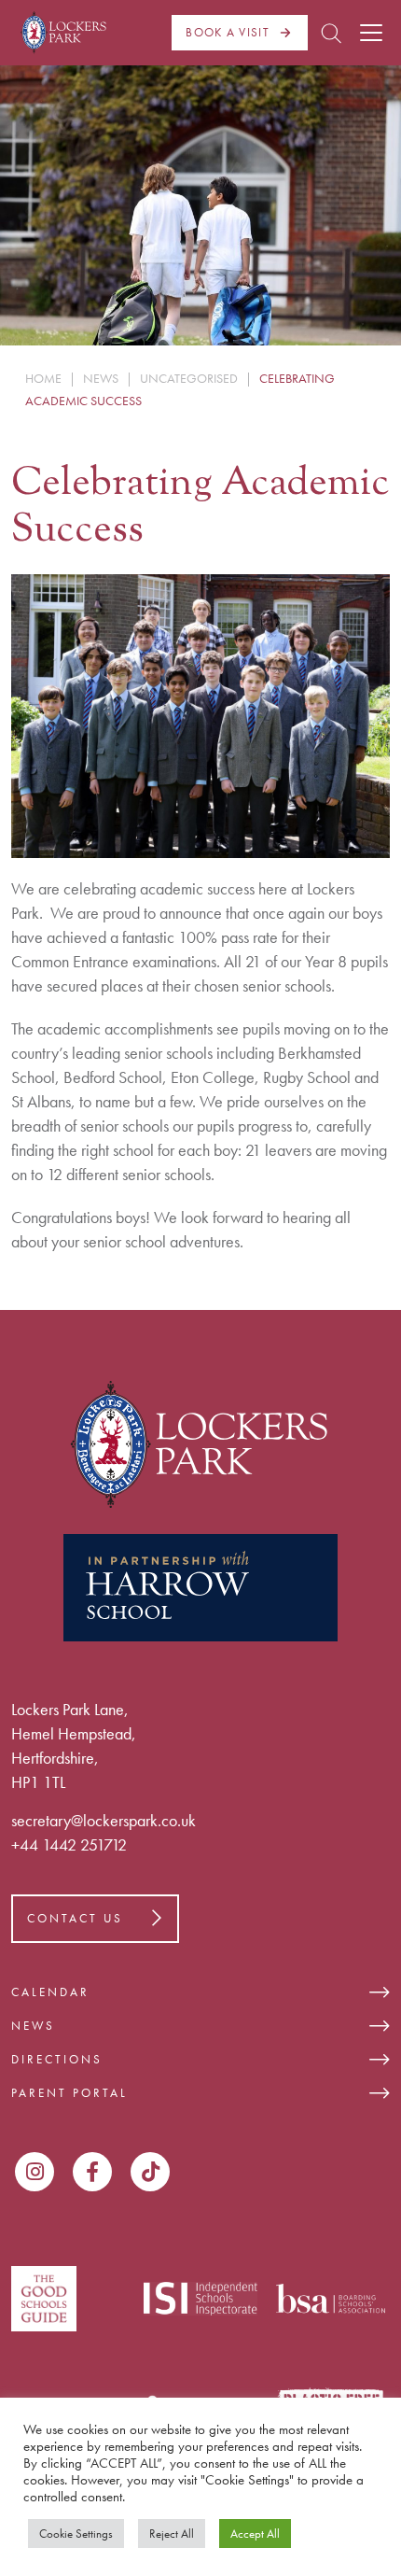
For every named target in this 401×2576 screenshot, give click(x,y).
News (33, 2026)
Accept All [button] (255, 2534)
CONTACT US (75, 1918)
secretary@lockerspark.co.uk (104, 1820)
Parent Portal (69, 2093)
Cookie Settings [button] (76, 2534)
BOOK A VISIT (228, 32)
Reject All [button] (172, 2534)
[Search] (331, 33)
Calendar (50, 1992)
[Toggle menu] (371, 33)
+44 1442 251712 (69, 1844)
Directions (57, 2059)
